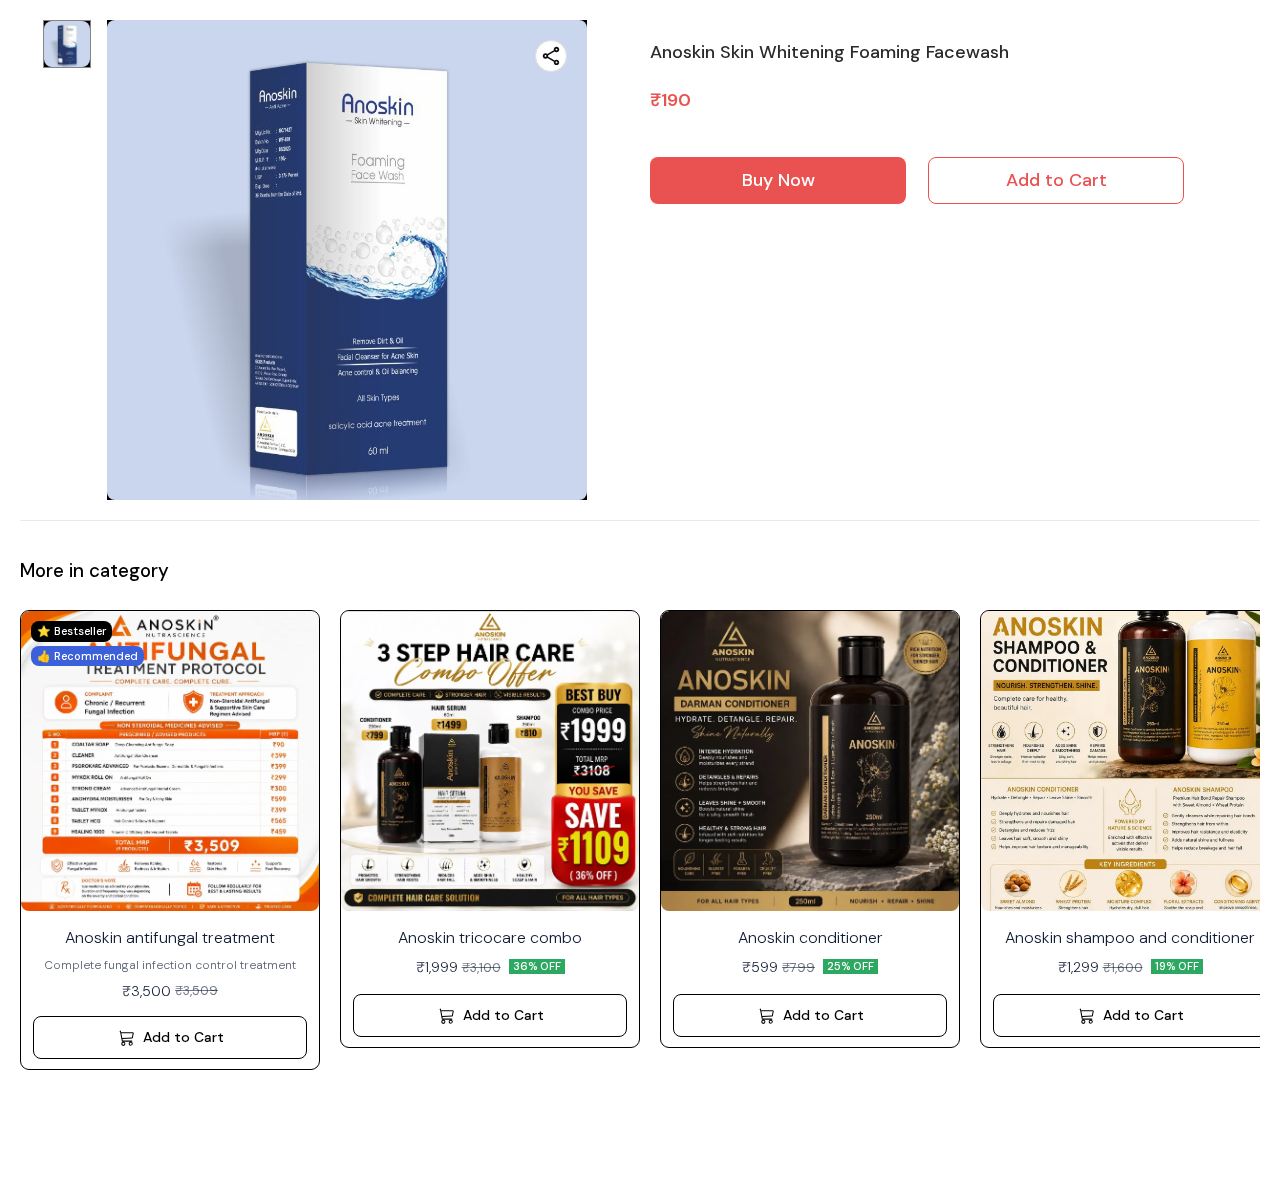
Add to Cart (1056, 180)
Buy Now (778, 180)
